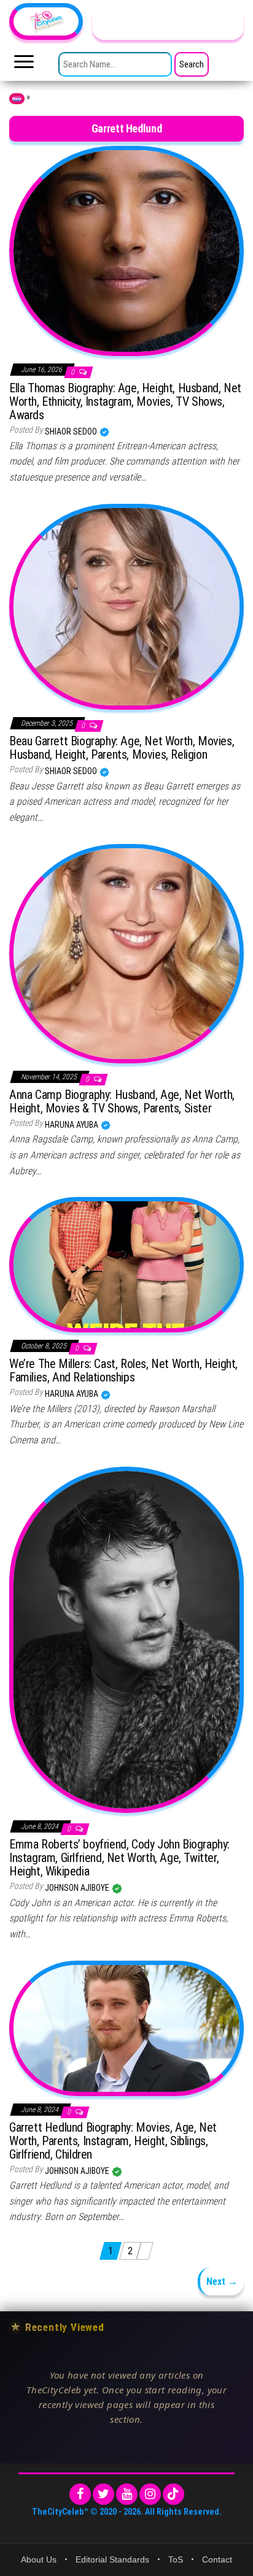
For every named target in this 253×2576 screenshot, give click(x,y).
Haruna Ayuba (72, 1125)
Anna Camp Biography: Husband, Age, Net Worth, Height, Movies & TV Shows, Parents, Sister (122, 1101)
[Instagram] (150, 2494)
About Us (39, 2559)
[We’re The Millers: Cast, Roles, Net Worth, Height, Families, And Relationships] (126, 1264)
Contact (217, 2559)
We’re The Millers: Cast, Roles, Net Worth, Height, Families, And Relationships (123, 1370)
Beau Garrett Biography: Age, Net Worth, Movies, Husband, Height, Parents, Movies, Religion (122, 748)
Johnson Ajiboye (78, 1888)
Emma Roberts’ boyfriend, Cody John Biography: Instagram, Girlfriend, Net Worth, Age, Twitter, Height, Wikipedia (119, 1858)
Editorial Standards (112, 2559)
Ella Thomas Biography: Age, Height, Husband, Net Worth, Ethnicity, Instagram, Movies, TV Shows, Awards (125, 401)
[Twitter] (103, 2494)
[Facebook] (80, 2494)
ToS (176, 2559)
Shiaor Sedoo (72, 431)
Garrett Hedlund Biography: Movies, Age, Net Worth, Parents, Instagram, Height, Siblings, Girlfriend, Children (113, 2141)
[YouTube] (127, 2494)
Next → (222, 2282)
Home (17, 99)
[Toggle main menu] (24, 65)
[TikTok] (173, 2494)
